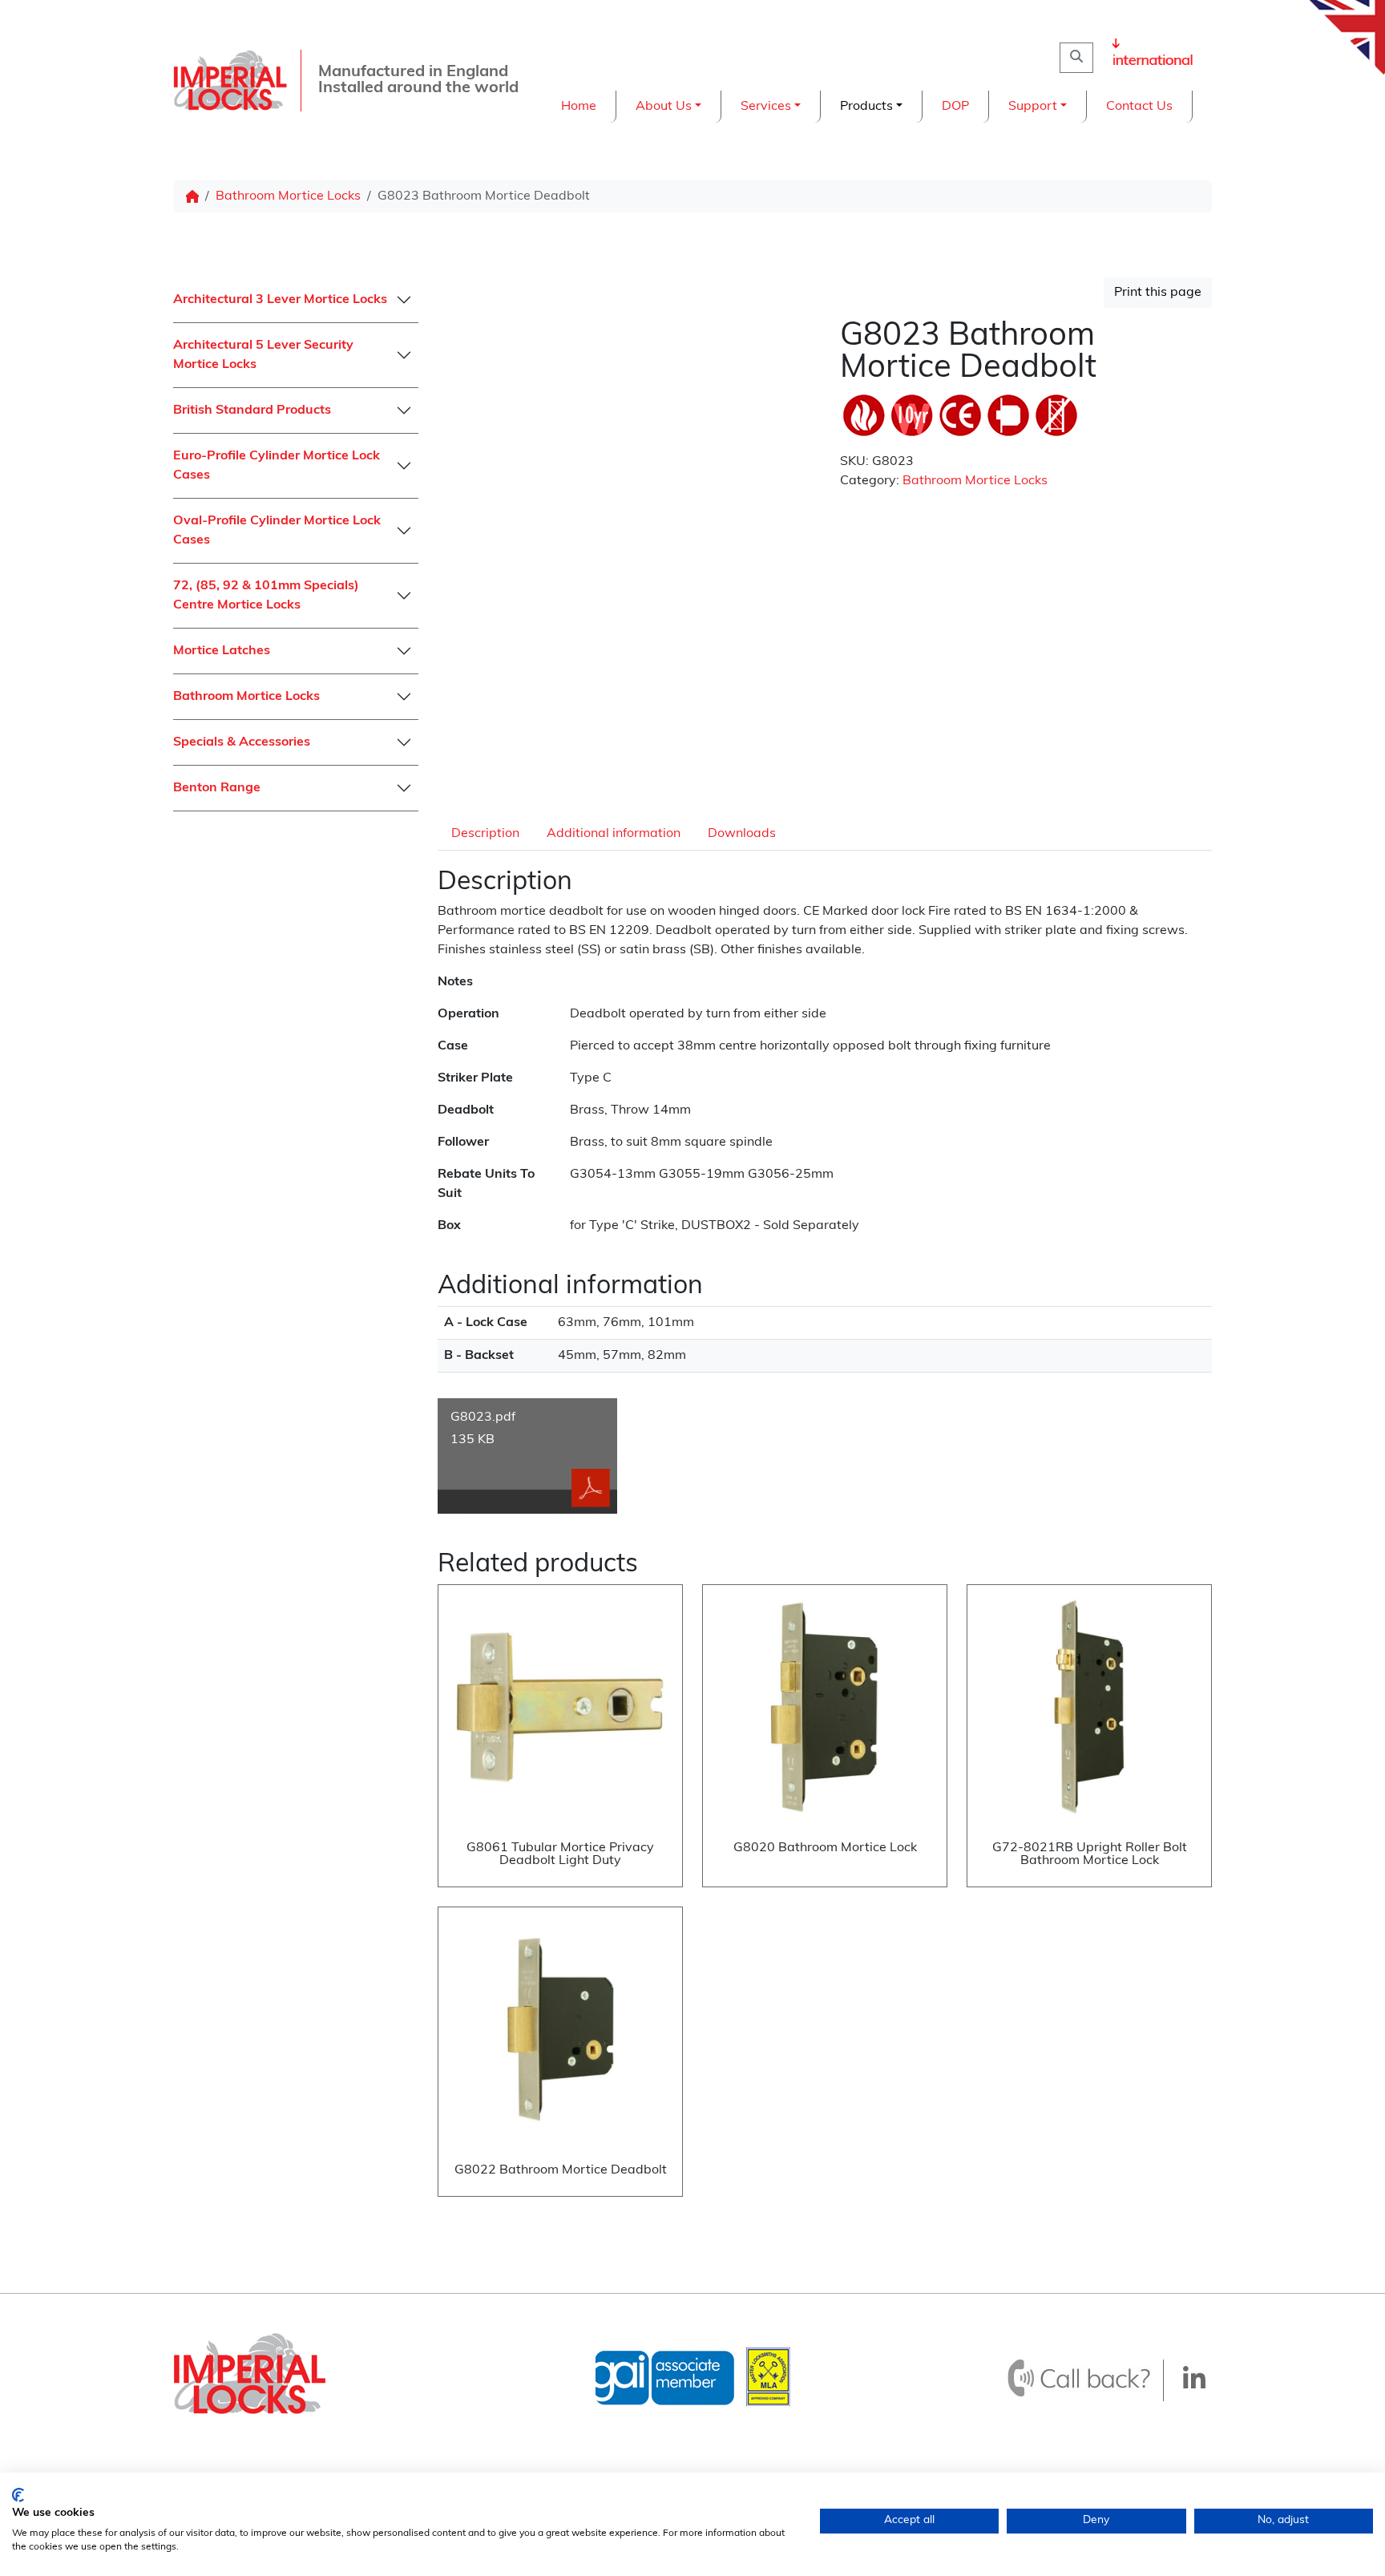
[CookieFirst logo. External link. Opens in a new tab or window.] (18, 2495)
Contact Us (1139, 107)
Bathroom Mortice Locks (288, 196)
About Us (664, 107)
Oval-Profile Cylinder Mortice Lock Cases (277, 531)
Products (866, 107)
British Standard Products (252, 410)
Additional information (614, 834)
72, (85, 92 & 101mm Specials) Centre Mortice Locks (266, 596)
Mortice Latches (222, 651)
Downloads (742, 834)
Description (485, 834)
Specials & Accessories (242, 742)
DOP (955, 107)
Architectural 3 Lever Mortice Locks (280, 300)
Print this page (1158, 293)
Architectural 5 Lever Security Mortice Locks (263, 355)
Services (766, 107)
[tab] (485, 833)
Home (579, 107)
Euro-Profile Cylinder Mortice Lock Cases (277, 466)
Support (1033, 107)
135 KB (483, 1429)
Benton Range (217, 788)
